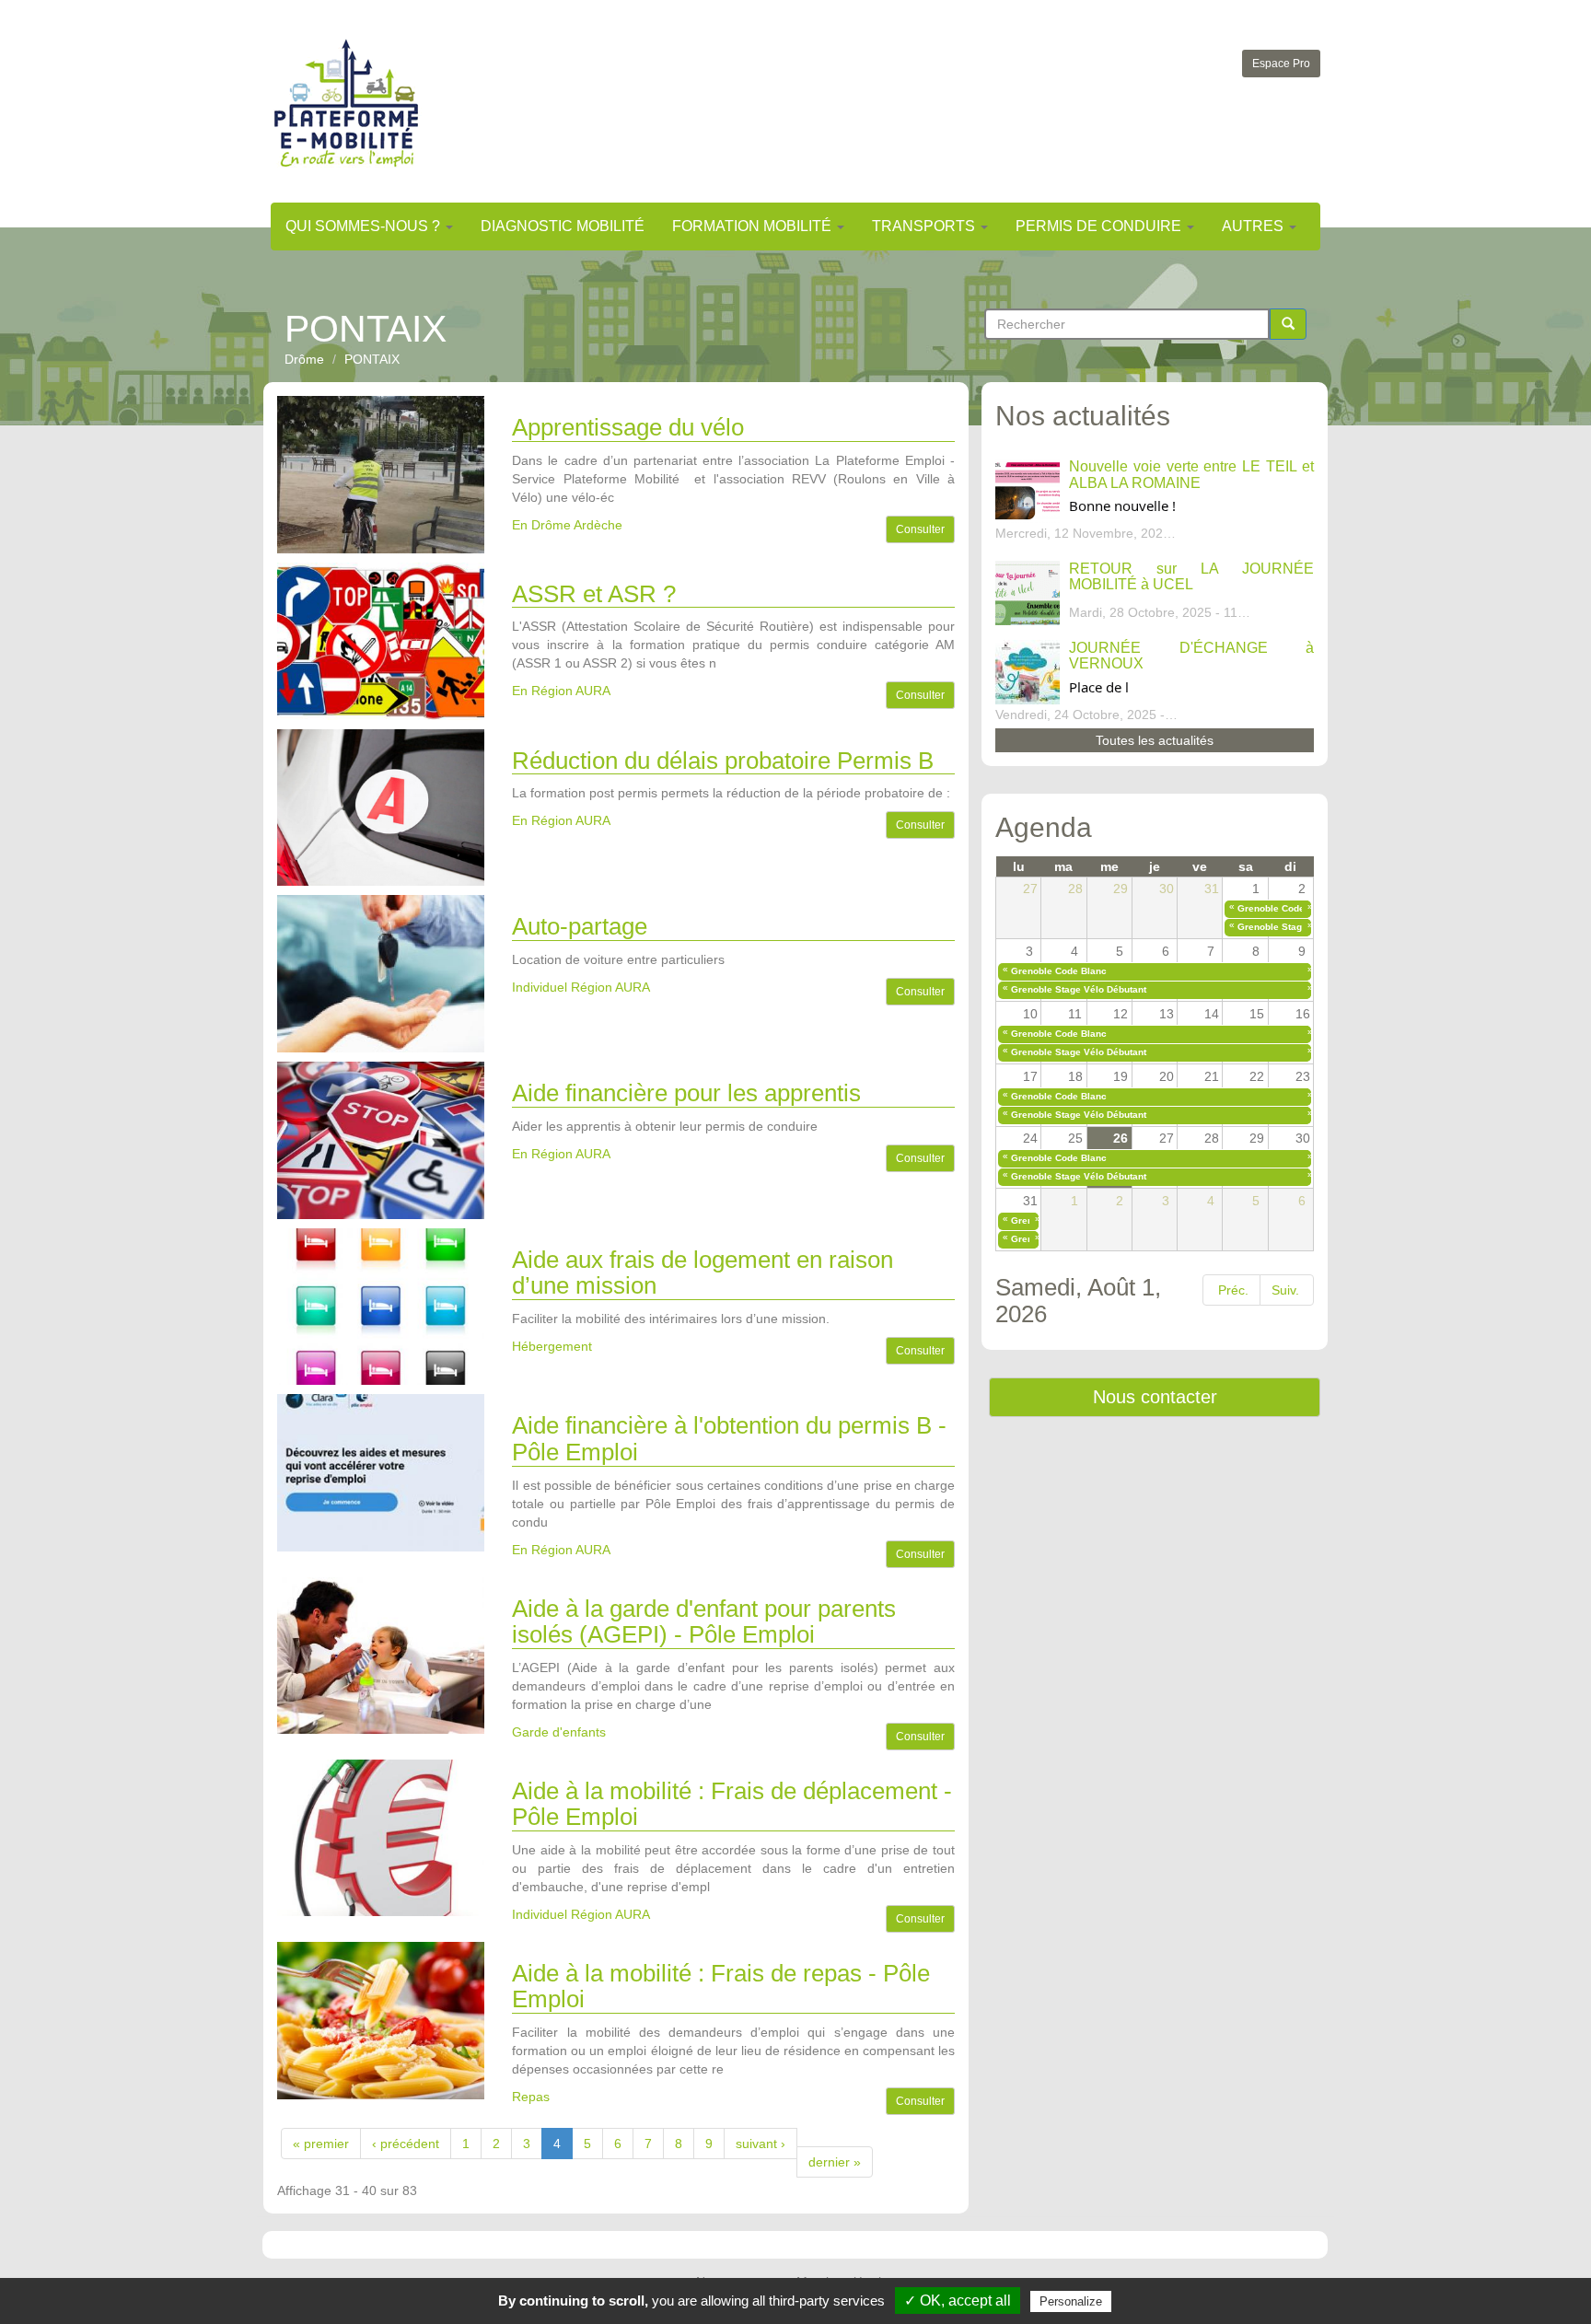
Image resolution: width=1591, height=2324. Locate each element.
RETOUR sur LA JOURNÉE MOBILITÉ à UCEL (1191, 577)
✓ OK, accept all (958, 2301)
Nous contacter (1155, 1397)
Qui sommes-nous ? (365, 226)
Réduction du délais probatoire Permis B (723, 761)
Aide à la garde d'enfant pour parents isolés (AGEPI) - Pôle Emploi (704, 1622)
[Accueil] (346, 103)
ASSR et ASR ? (594, 594)
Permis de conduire (1100, 226)
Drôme (304, 359)
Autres (1254, 226)
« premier (321, 2144)
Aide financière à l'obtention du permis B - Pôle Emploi (729, 1439)
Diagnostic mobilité (563, 226)
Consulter (920, 529)
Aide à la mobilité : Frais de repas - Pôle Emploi (721, 1987)
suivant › (761, 2144)
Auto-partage (580, 926)
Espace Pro (1281, 64)
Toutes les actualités (1155, 740)
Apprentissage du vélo (628, 427)
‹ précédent (406, 2144)
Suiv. (1285, 1290)
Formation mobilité (754, 226)
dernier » (835, 2162)
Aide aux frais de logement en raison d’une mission (703, 1273)
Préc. (1233, 1290)
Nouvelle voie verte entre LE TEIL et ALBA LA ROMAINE (1191, 475)
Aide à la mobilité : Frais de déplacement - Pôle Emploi (732, 1804)
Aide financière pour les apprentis (686, 1093)
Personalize (1071, 2301)
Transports (925, 226)
